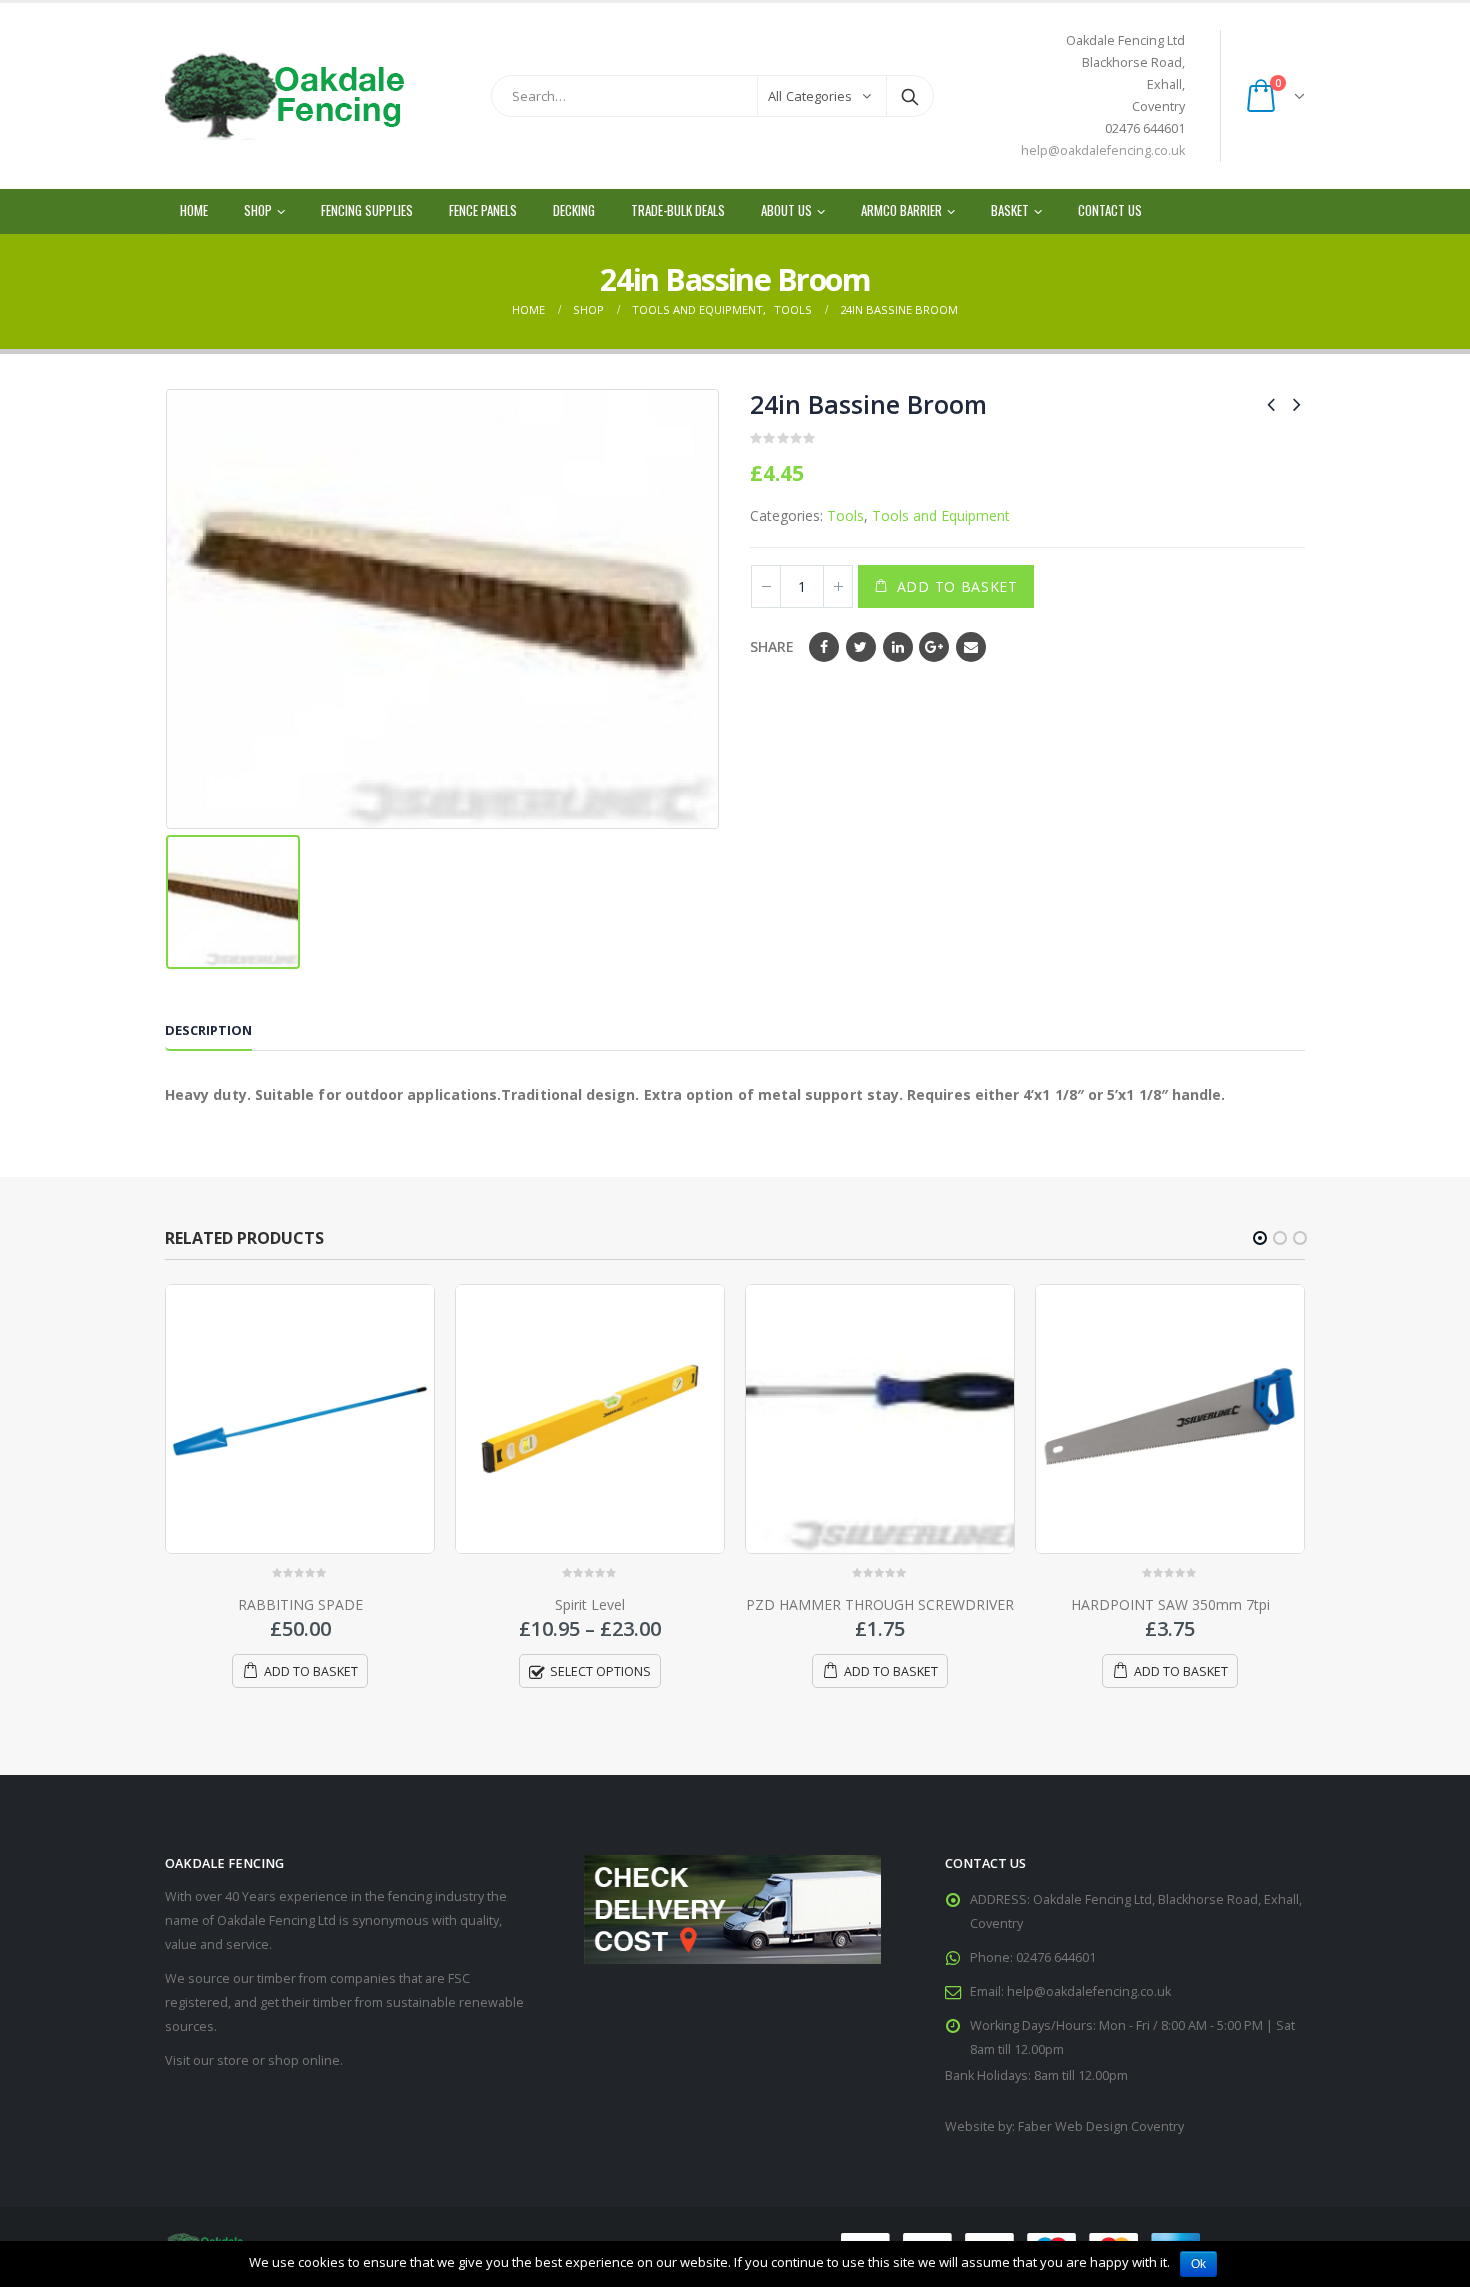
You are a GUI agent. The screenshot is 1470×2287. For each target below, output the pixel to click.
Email (971, 647)
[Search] (910, 96)
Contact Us (1110, 210)
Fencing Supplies (367, 210)
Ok (1198, 2264)
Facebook (824, 647)
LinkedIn (898, 647)
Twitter (861, 647)
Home (194, 210)
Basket (1010, 210)
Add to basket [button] (311, 1671)
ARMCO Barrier (901, 210)
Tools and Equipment (941, 515)
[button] (1260, 1238)
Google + (934, 647)
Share (772, 646)
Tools (845, 515)
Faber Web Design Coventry (1101, 2126)
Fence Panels (483, 210)
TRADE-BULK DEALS (678, 210)
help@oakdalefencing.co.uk (1103, 150)
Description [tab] (208, 1030)
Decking (574, 210)
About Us (786, 210)
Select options (600, 1671)
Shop (258, 210)
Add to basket (957, 586)
